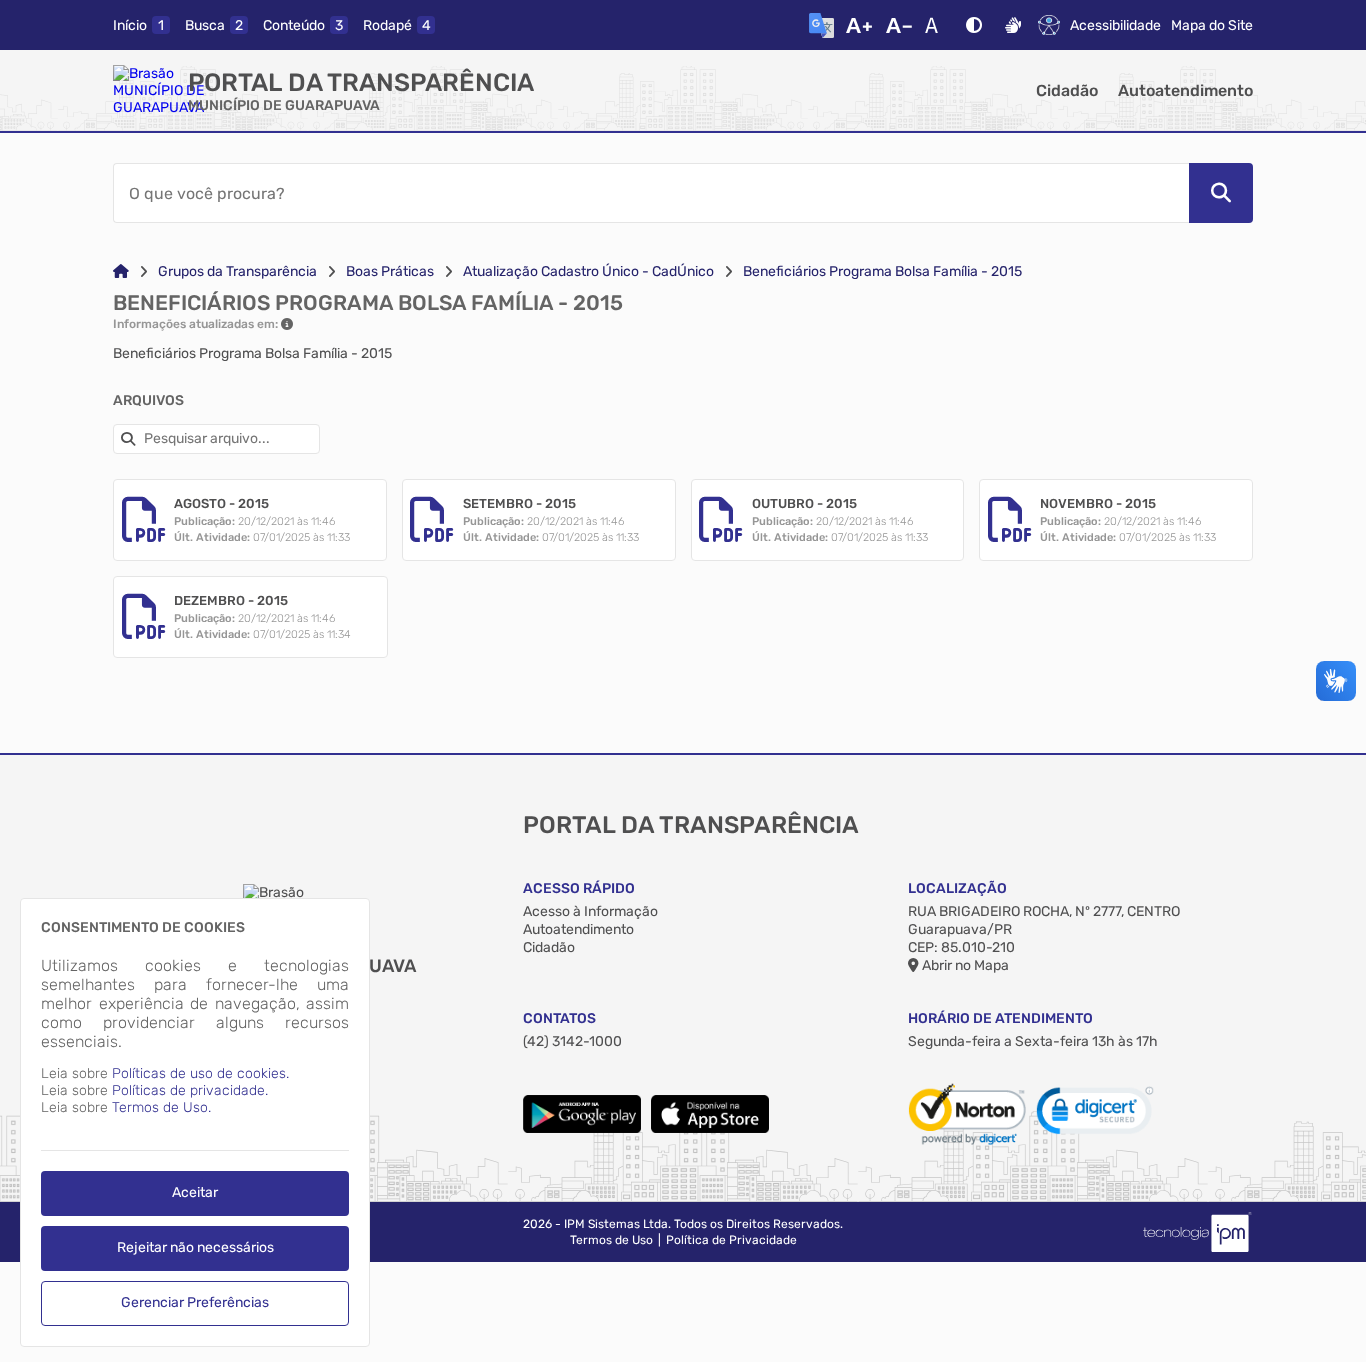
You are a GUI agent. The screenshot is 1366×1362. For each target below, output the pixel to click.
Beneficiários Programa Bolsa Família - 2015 (882, 271)
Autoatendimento (1185, 90)
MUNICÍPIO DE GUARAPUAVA (284, 105)
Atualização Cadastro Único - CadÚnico (588, 271)
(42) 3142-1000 (572, 1041)
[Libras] (1013, 25)
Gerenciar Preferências (195, 1302)
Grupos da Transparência (237, 271)
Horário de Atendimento (1000, 1018)
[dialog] (195, 1122)
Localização (957, 888)
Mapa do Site (1212, 25)
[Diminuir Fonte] (899, 25)
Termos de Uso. (161, 1107)
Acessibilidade (1115, 25)
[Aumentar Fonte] (859, 25)
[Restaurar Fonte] (937, 25)
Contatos (559, 1018)
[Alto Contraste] (974, 25)
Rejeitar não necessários (195, 1247)
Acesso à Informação (590, 911)
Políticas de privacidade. (190, 1090)
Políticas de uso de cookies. (200, 1073)
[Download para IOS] (710, 1128)
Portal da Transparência (361, 82)
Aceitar (195, 1192)
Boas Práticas (390, 271)
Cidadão (1067, 90)
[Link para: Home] (121, 271)
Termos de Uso (611, 1240)
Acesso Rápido (579, 888)
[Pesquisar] (1221, 193)
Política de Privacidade (731, 1240)
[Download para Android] (582, 1128)
